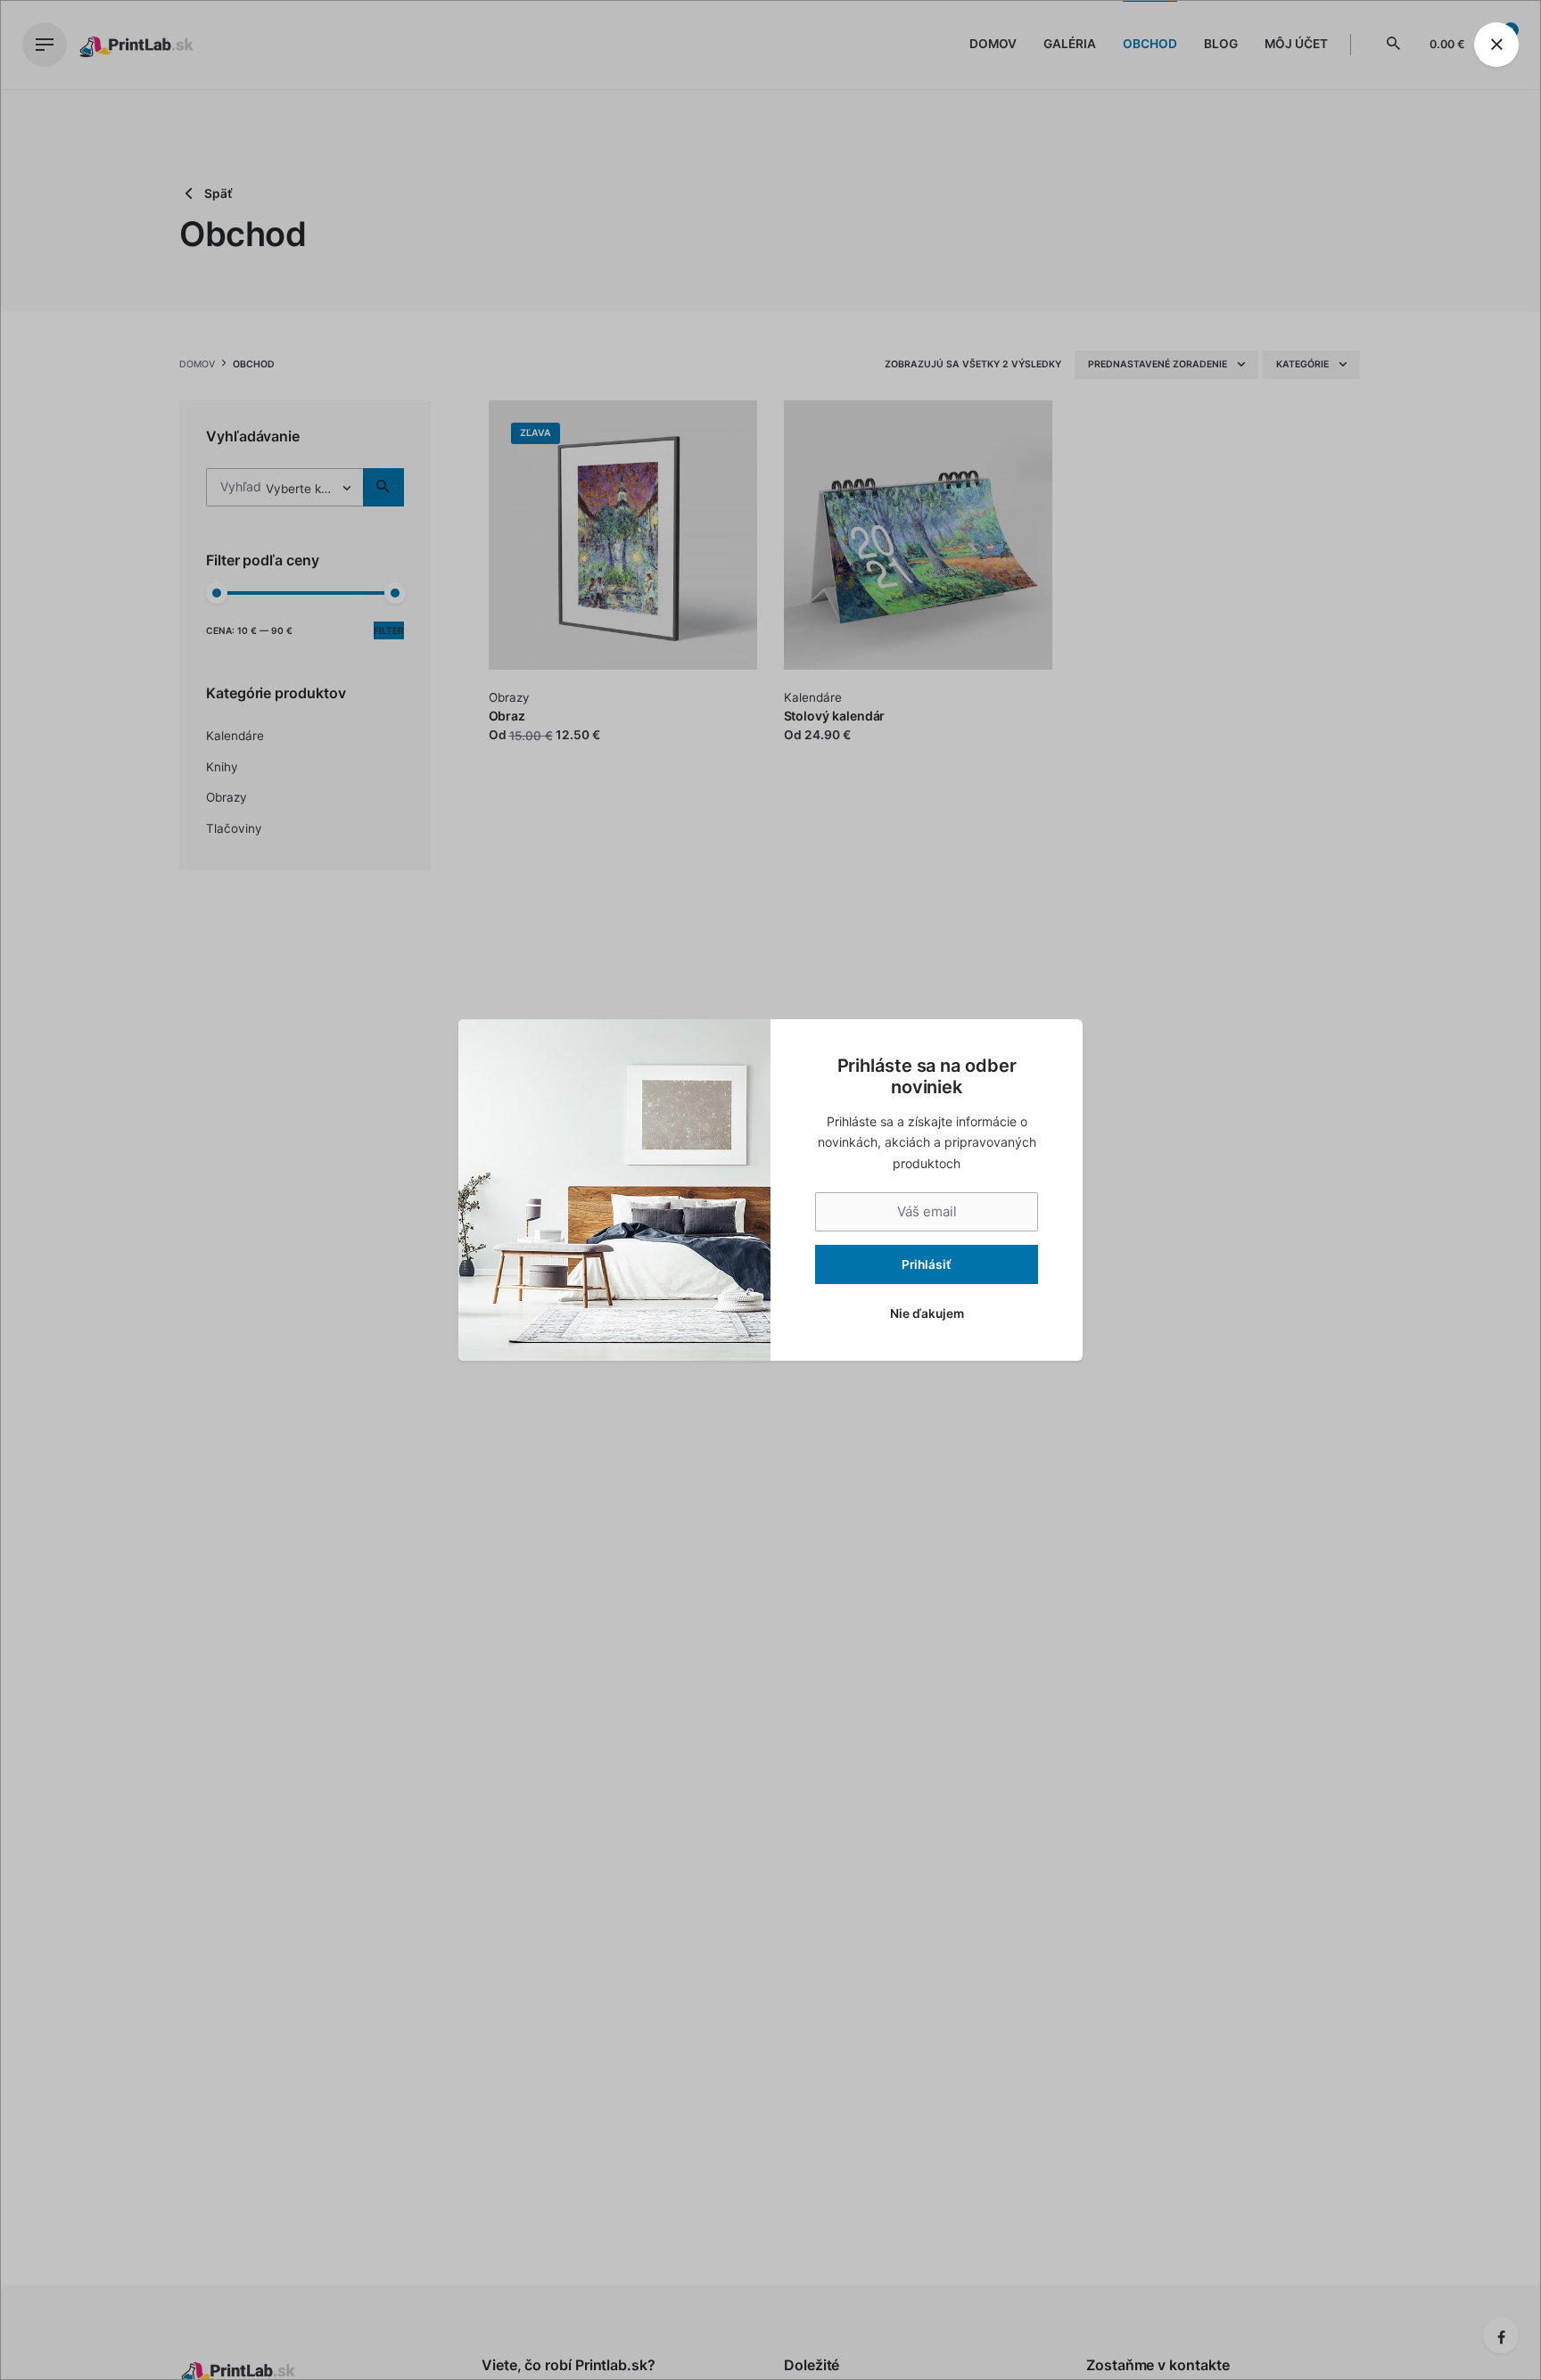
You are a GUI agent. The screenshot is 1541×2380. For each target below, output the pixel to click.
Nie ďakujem (927, 1314)
